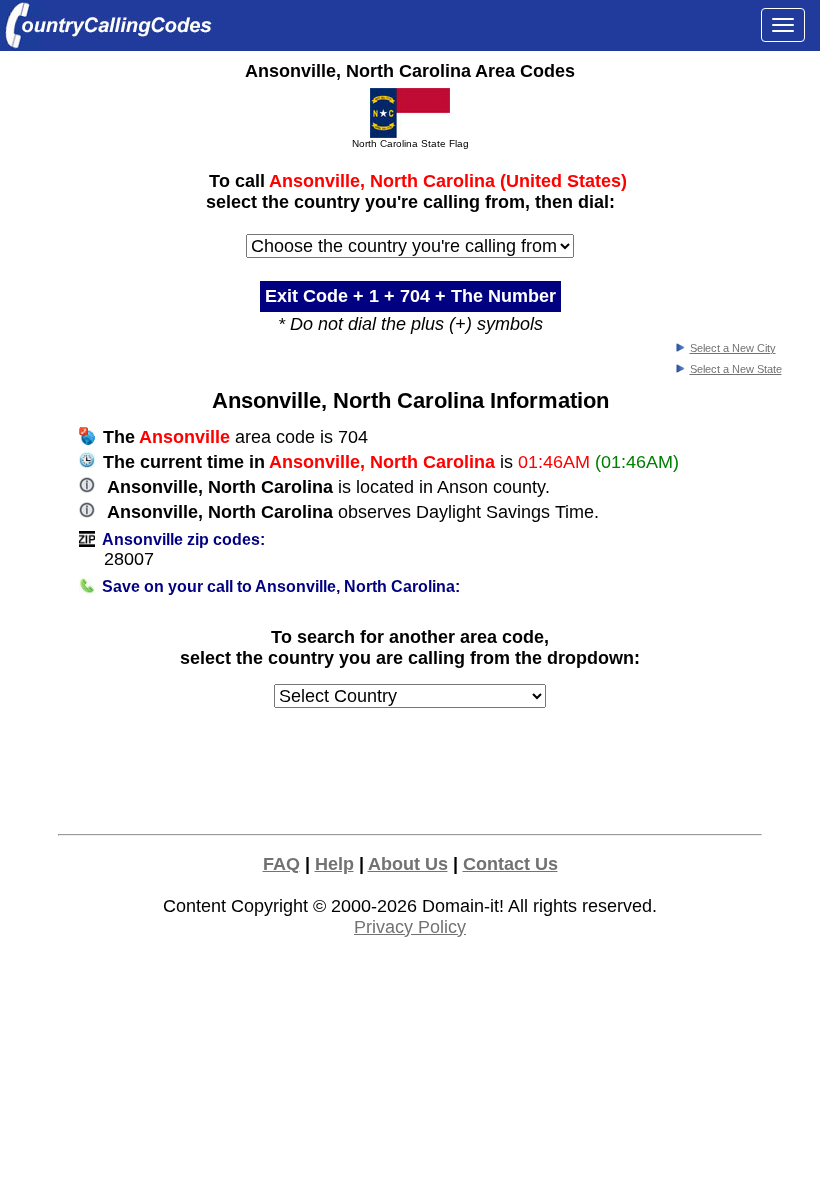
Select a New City (733, 348)
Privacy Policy (410, 927)
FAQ (281, 864)
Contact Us (510, 864)
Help (334, 864)
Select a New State (736, 369)
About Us (408, 864)
